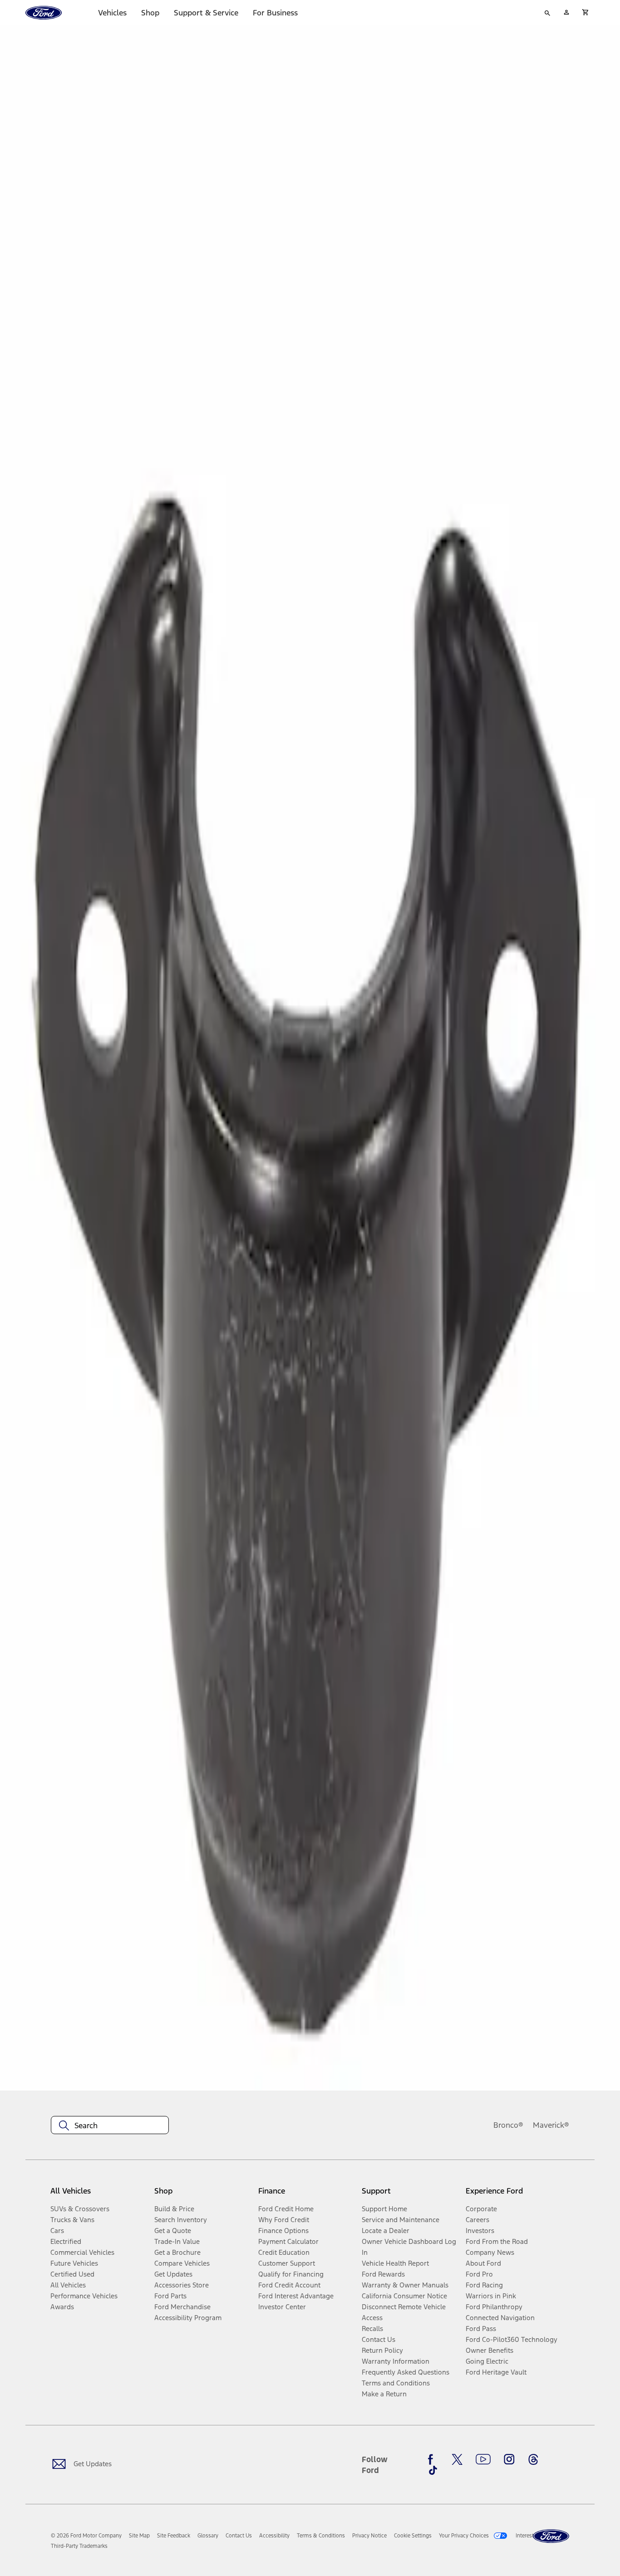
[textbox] (110, 2125)
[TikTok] (433, 2470)
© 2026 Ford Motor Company (86, 2536)
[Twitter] (457, 2459)
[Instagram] (509, 2459)
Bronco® (508, 2125)
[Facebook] (433, 2459)
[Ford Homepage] (551, 2536)
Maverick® (551, 2125)
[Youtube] (483, 2459)
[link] (139, 2536)
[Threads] (533, 2459)
